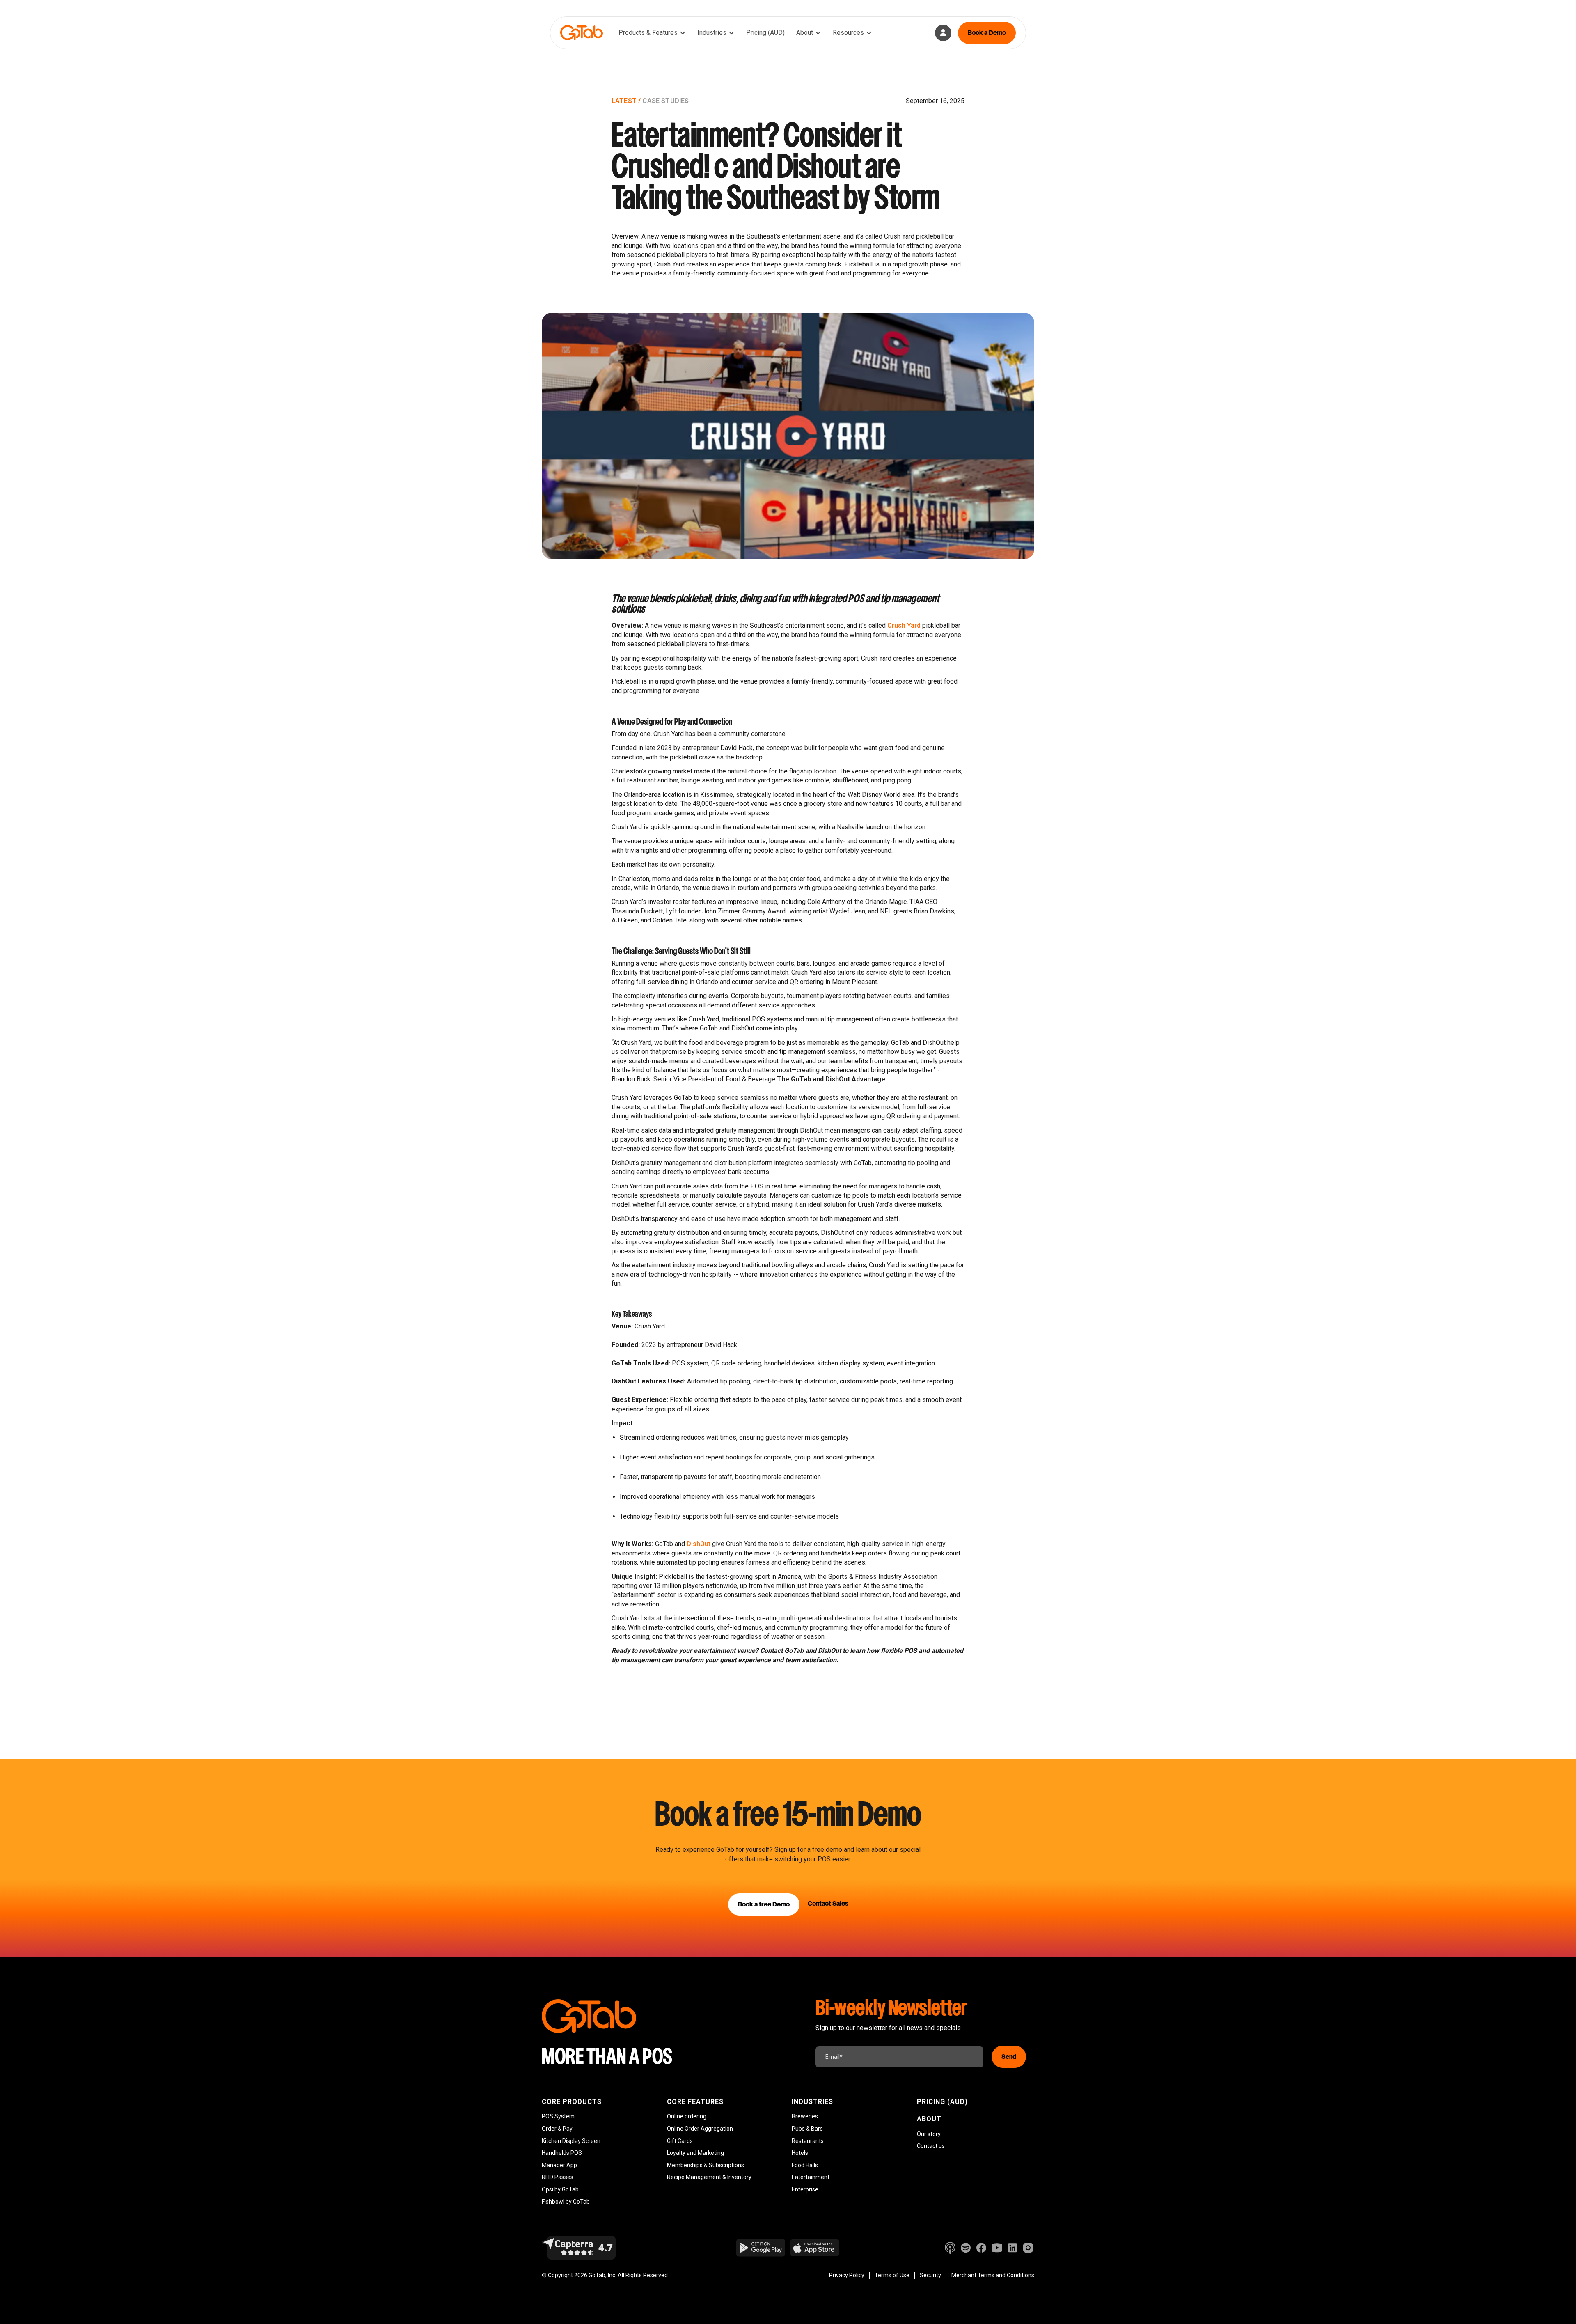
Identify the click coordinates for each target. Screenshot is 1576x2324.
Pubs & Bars (807, 2129)
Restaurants (808, 2141)
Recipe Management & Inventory (709, 2177)
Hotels (800, 2153)
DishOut (699, 1544)
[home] (582, 33)
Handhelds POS (562, 2153)
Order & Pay (557, 2129)
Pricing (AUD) (765, 33)
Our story (929, 2134)
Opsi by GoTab (560, 2189)
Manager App (559, 2165)
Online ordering (687, 2116)
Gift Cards (680, 2141)
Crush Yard (904, 625)
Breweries (805, 2116)
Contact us (931, 2146)
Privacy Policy (847, 2275)
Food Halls (805, 2165)
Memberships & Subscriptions (706, 2165)
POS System (558, 2116)
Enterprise (805, 2189)
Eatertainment (811, 2177)
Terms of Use (892, 2275)
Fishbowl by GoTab (566, 2202)
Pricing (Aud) (942, 2102)
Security (930, 2275)
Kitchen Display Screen (571, 2141)
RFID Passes (558, 2177)
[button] (652, 33)
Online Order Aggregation (700, 2129)
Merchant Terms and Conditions (993, 2275)
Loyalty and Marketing (695, 2153)
